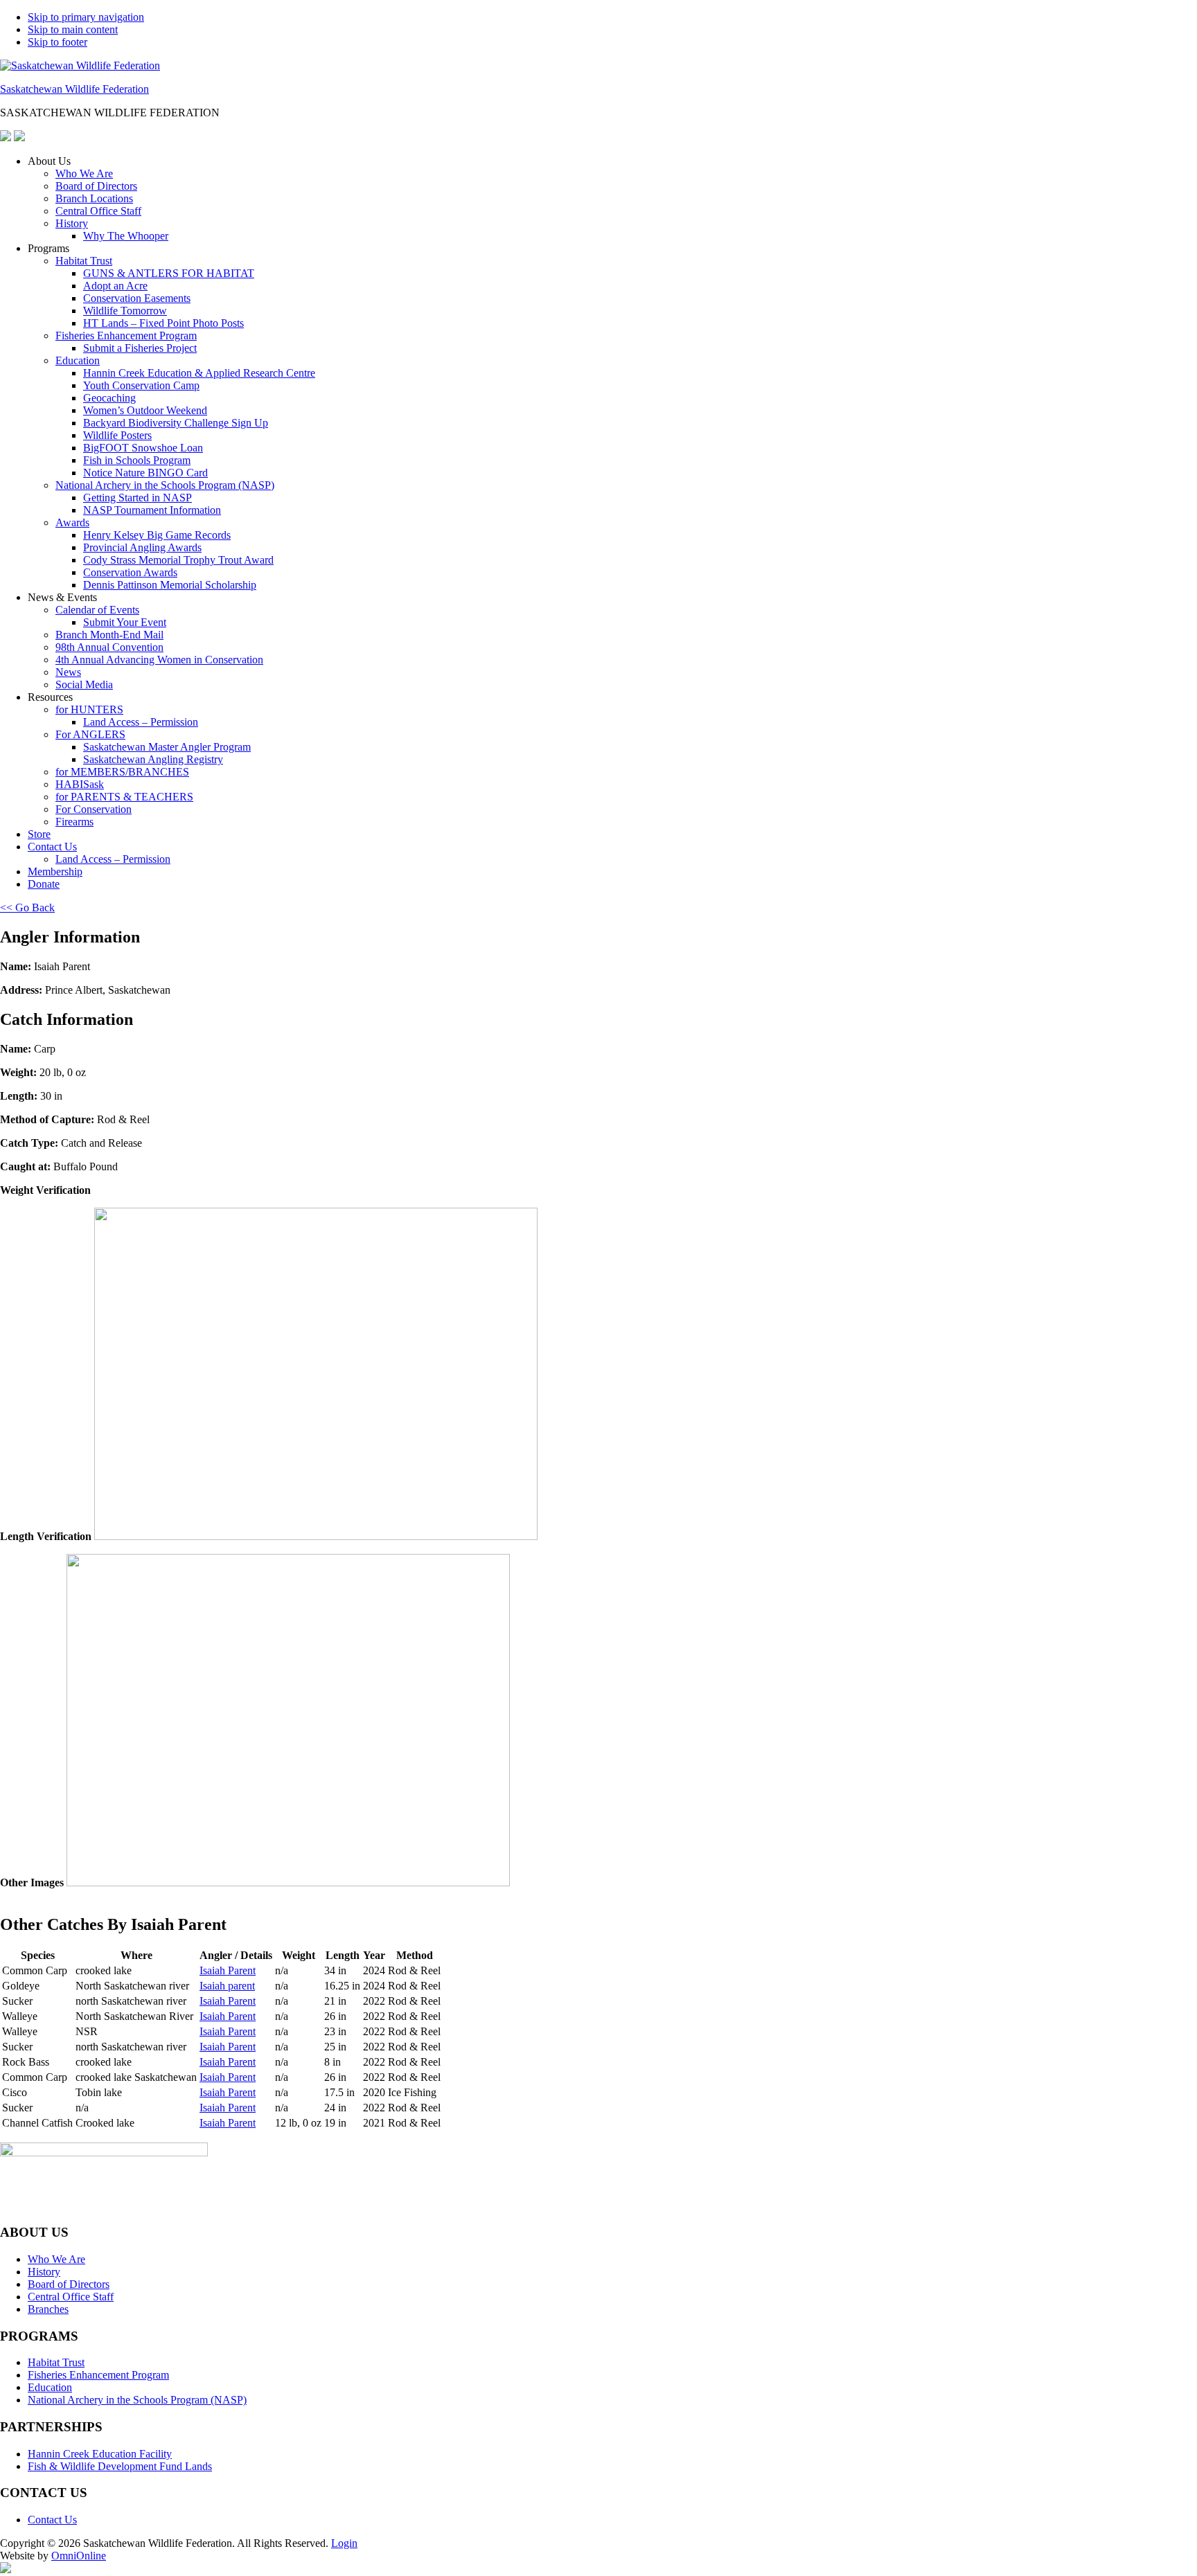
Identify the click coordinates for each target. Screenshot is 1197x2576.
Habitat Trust (84, 261)
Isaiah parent (227, 1986)
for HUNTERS (89, 709)
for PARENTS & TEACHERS (124, 797)
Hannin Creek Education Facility (100, 2454)
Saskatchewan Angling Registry (153, 759)
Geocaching (109, 398)
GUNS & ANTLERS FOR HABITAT (169, 273)
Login (344, 2543)
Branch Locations (94, 198)
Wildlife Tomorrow (125, 311)
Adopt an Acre (115, 286)
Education (78, 360)
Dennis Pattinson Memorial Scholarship (170, 585)
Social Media (84, 685)
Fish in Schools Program (137, 460)
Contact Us (52, 847)
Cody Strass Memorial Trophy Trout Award (178, 560)
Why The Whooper (126, 236)
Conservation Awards (130, 572)
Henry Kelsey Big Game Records (157, 535)
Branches (48, 2309)
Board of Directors (96, 186)
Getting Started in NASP (138, 498)
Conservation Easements (137, 298)
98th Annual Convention (109, 647)
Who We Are (84, 173)
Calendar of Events (97, 610)
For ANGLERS (90, 734)
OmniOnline (79, 2556)
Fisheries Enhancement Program (126, 336)
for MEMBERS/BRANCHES (122, 772)
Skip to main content (73, 29)
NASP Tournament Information (152, 510)
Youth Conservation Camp (141, 385)
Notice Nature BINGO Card (145, 473)
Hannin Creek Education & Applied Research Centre (199, 373)
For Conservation (94, 809)
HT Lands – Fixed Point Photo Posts (163, 323)
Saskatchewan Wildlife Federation (74, 89)
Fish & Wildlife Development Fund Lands (120, 2466)
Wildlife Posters (117, 435)
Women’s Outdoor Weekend (145, 410)
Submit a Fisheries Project (140, 348)
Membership (55, 871)
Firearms (74, 822)
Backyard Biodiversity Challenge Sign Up (176, 423)
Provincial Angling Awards (142, 547)
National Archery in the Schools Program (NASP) (165, 485)
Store (39, 834)
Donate (44, 884)
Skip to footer (57, 42)
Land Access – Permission (141, 722)
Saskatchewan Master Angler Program (167, 747)
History (72, 223)
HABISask (80, 784)
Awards (72, 522)
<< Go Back (27, 907)
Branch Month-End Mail (109, 635)
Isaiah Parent (228, 1970)
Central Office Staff (98, 211)
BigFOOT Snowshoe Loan (143, 448)
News (68, 672)
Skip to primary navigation (86, 17)
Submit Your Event (125, 622)
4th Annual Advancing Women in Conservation (159, 660)
